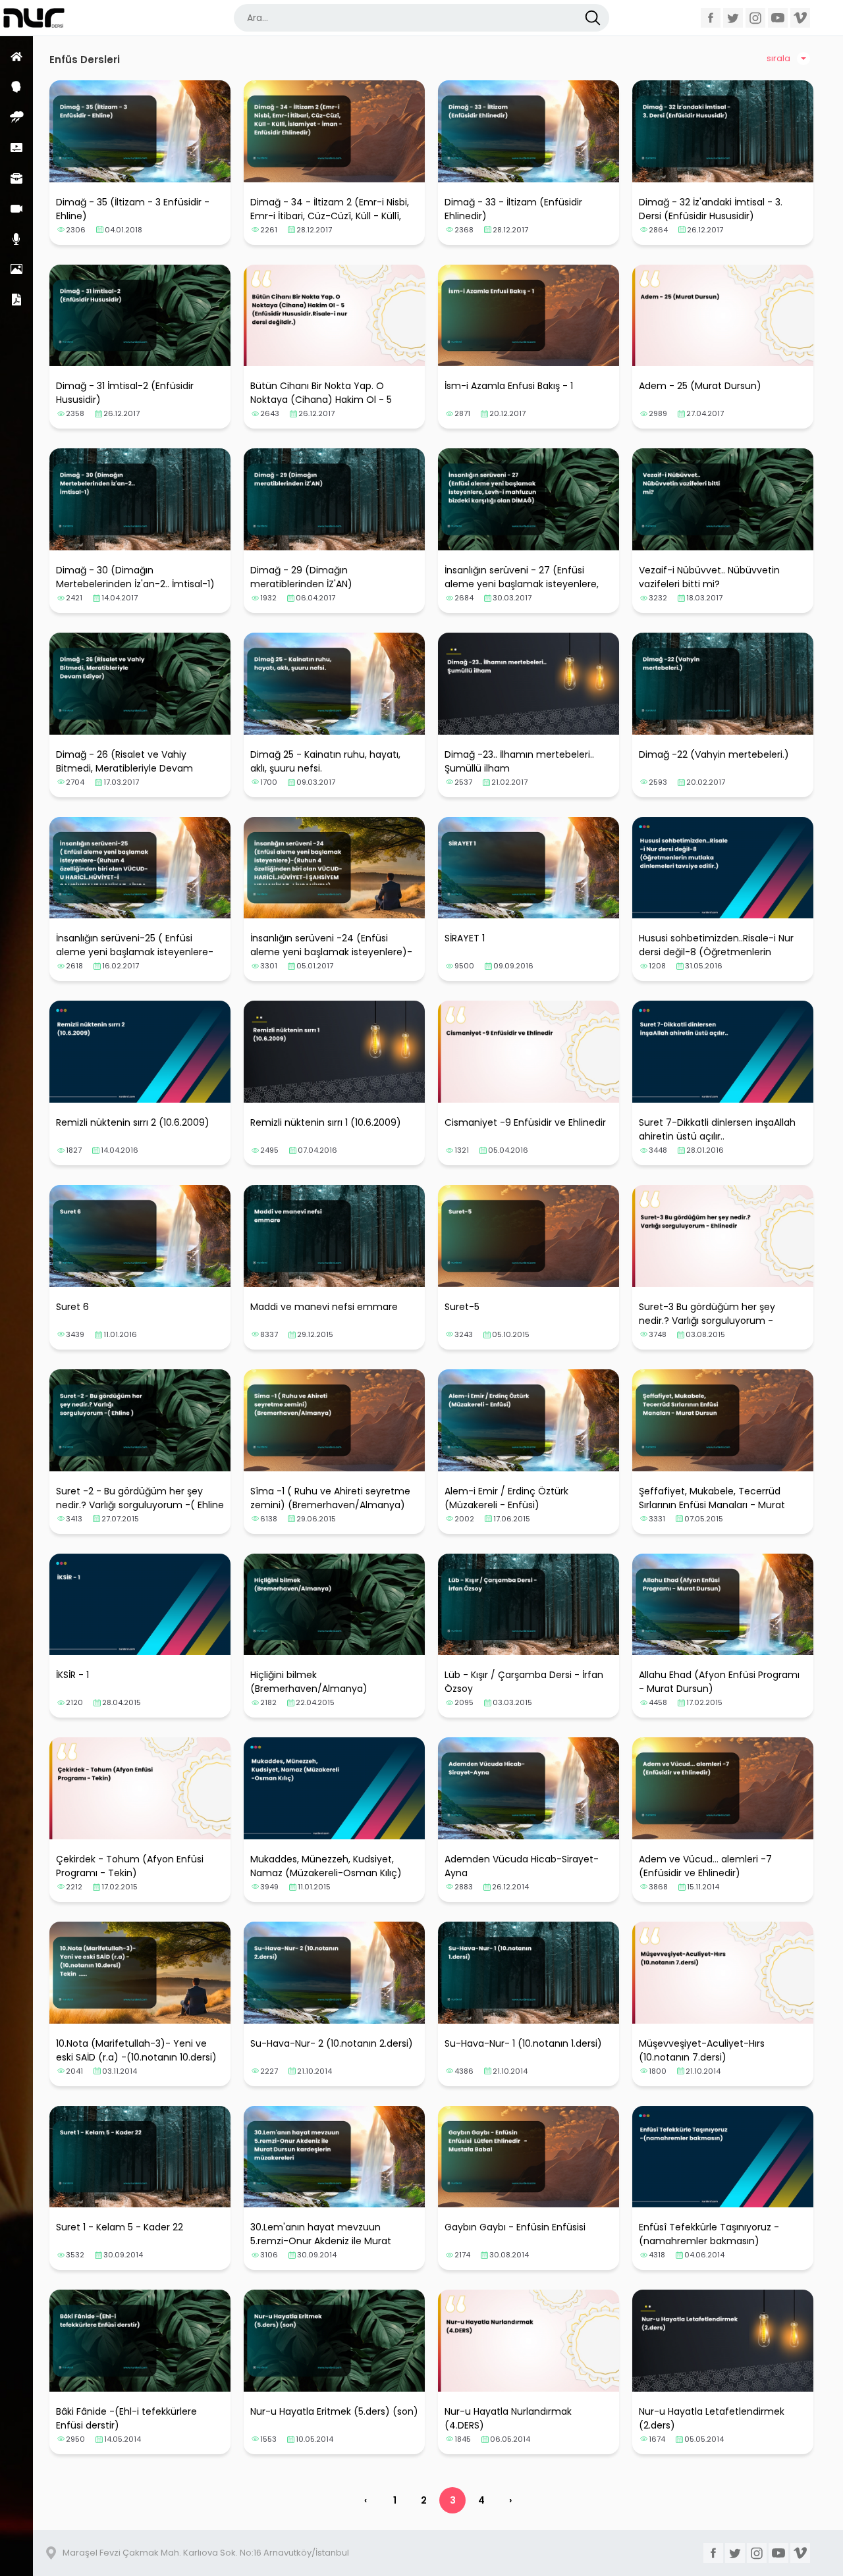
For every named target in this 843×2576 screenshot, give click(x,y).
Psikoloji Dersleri (16, 87)
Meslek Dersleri (16, 178)
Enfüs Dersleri (16, 117)
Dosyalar (16, 299)
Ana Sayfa (16, 56)
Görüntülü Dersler (16, 208)
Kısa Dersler (16, 147)
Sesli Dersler (16, 239)
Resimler (16, 269)
